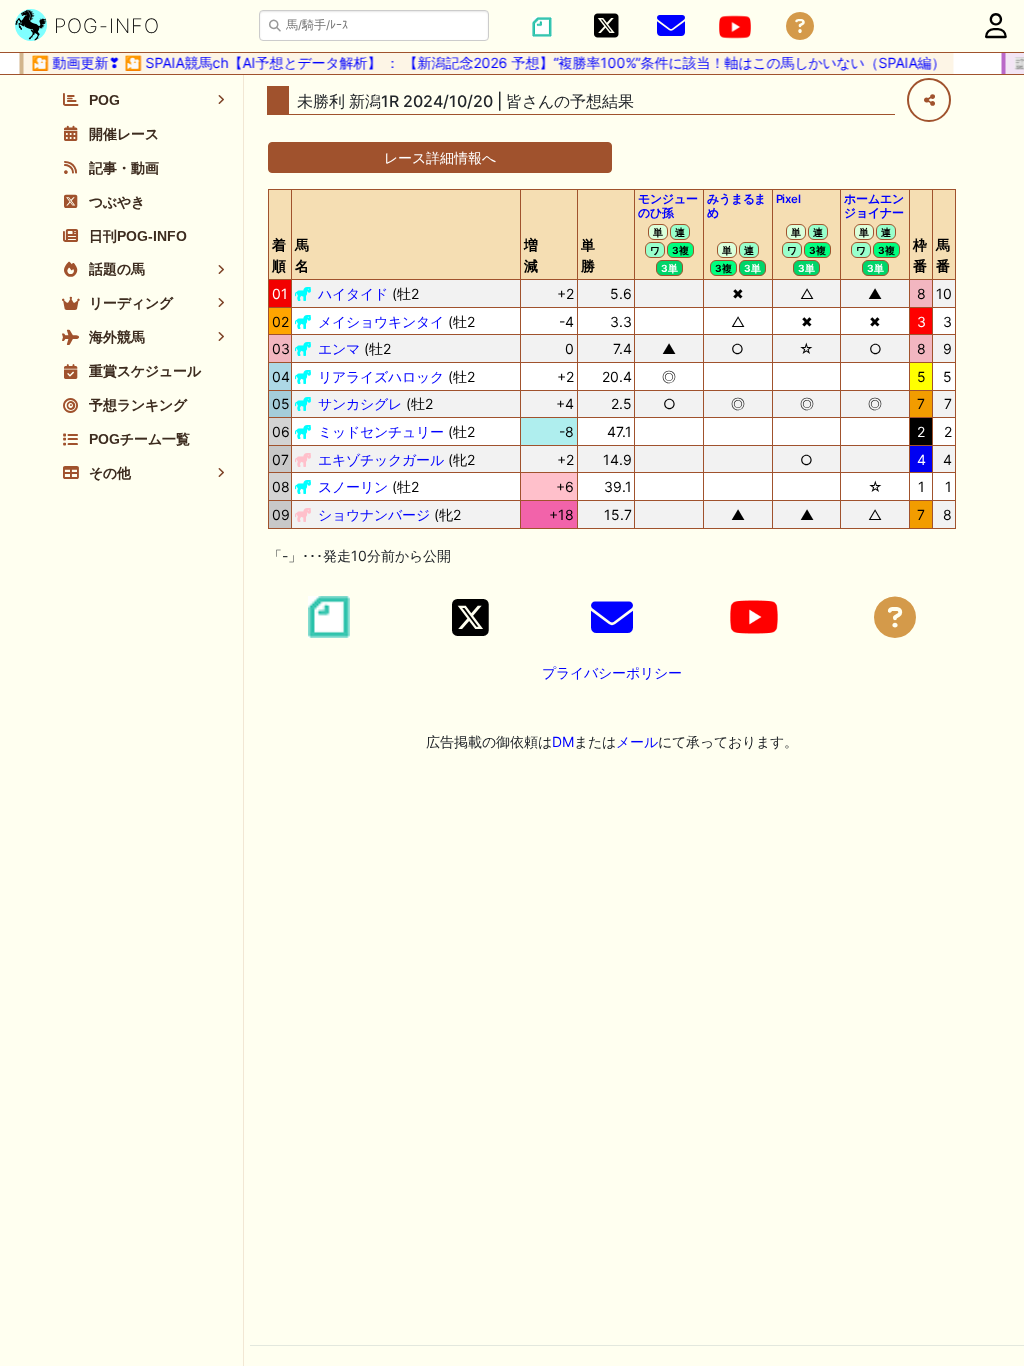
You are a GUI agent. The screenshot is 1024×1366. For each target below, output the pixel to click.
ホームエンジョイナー (873, 206)
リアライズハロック (381, 376)
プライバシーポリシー (612, 672)
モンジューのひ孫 (667, 206)
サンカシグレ (360, 403)
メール (637, 741)
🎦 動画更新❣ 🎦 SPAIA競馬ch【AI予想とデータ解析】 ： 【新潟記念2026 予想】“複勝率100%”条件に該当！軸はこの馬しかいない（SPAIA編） (481, 62)
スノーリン (353, 486)
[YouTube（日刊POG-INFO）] (735, 27)
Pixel (788, 199)
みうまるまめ (736, 206)
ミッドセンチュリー (381, 431)
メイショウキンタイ (381, 321)
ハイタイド (353, 293)
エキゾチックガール (381, 459)
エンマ (339, 348)
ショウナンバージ (374, 514)
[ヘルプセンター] (800, 26)
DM (563, 741)
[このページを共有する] (929, 100)
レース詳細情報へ (440, 157)
